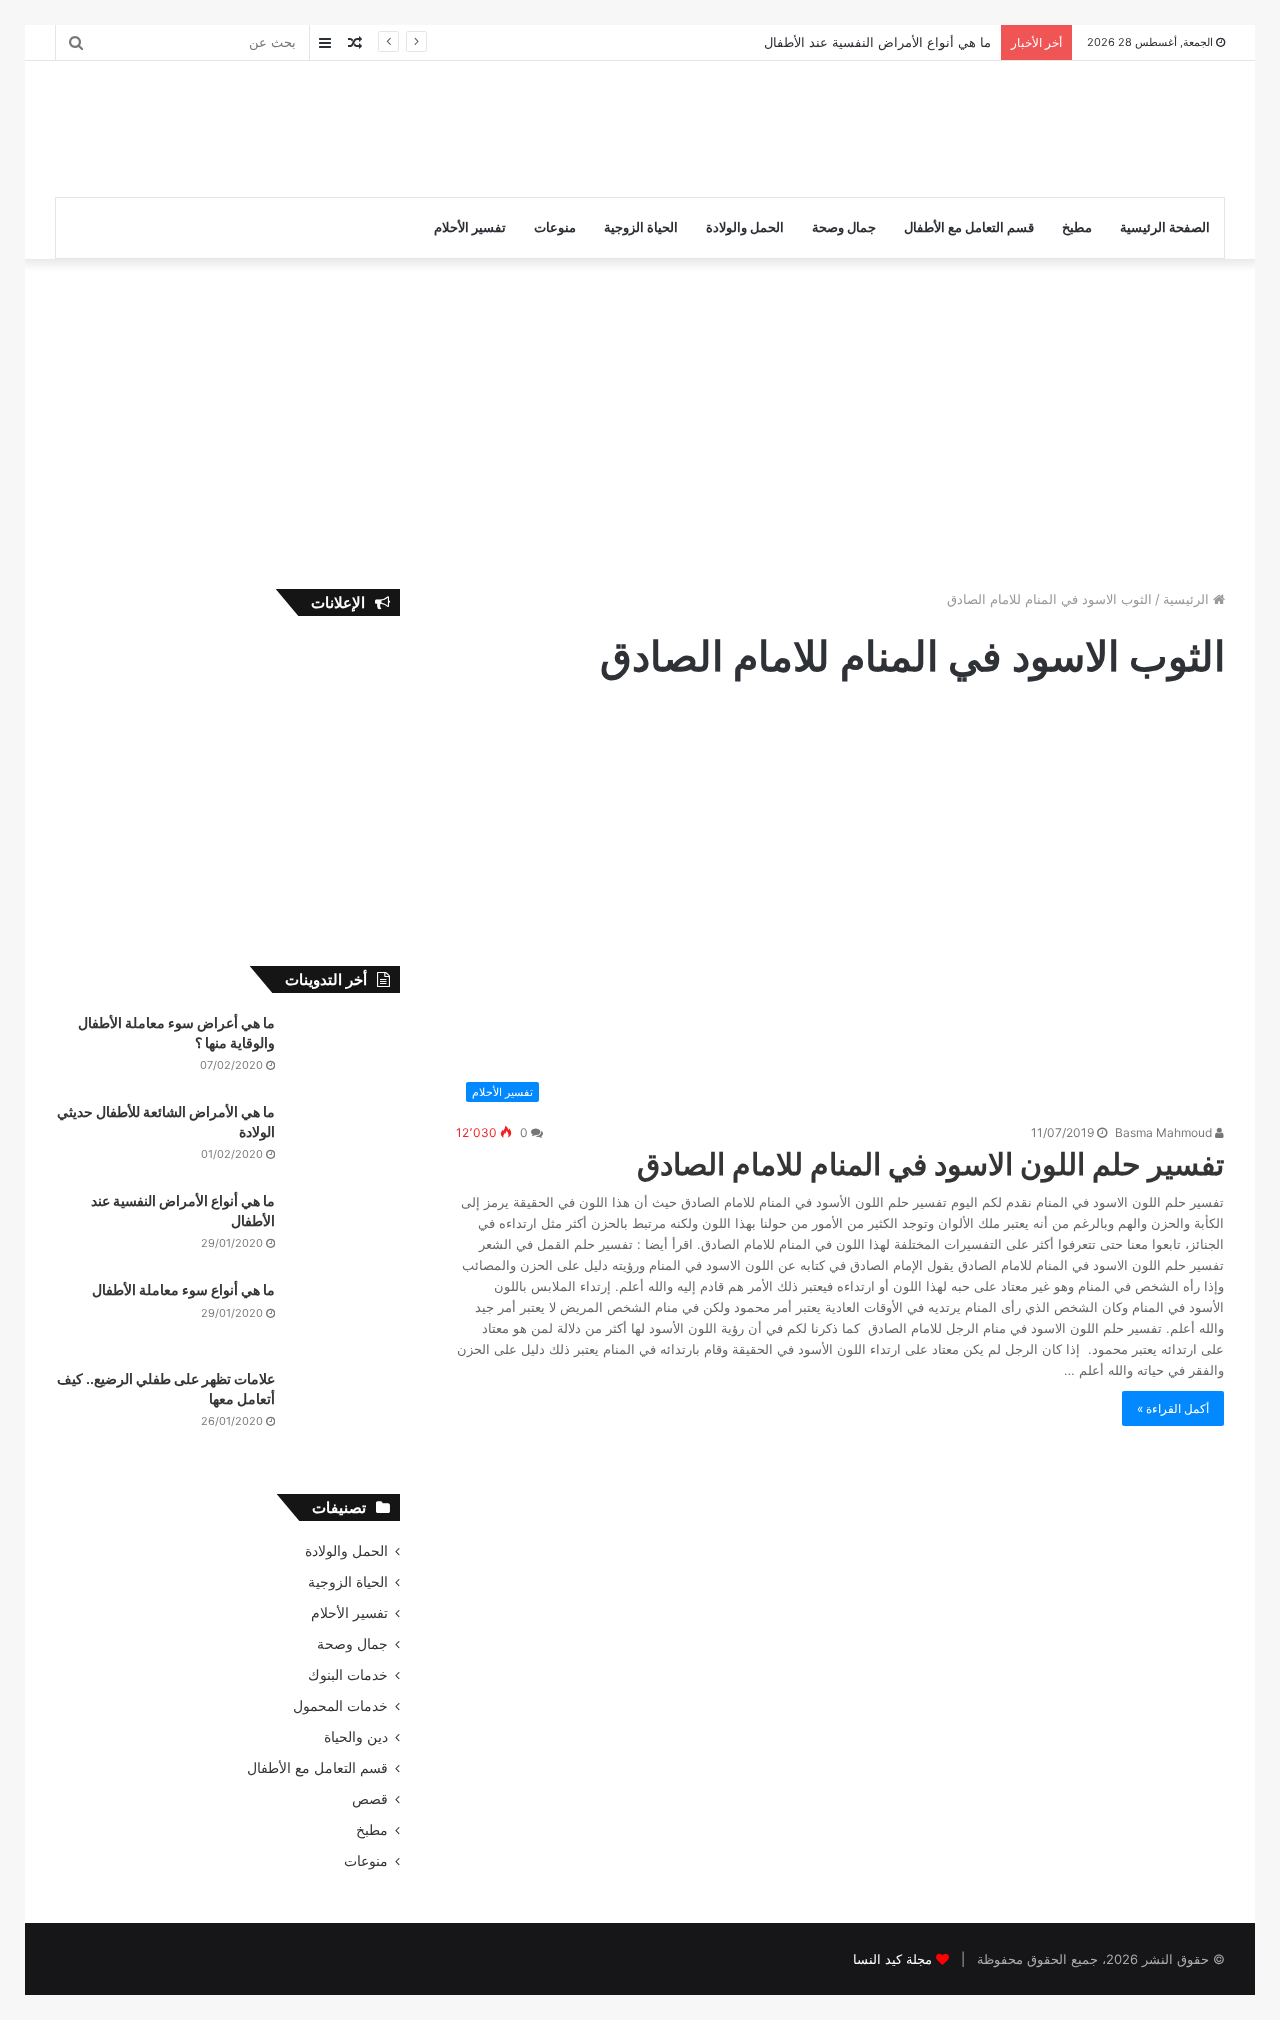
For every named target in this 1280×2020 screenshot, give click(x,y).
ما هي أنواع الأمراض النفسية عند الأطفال (877, 42)
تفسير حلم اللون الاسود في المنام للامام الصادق (930, 1164)
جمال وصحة (844, 227)
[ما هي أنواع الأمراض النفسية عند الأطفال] (345, 1228)
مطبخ (1077, 227)
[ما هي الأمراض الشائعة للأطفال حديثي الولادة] (345, 1139)
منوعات (555, 227)
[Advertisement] (440, 126)
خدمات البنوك (348, 1675)
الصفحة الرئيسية (1165, 227)
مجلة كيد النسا (892, 1959)
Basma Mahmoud (1165, 1132)
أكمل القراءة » (1173, 1408)
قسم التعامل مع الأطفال (969, 227)
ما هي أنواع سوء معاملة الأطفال (183, 1289)
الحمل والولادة (745, 227)
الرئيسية (1188, 599)
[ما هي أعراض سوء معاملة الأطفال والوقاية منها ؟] (345, 1050)
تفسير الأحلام (470, 227)
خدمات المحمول (340, 1706)
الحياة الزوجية (641, 227)
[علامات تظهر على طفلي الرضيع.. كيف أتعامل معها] (345, 1406)
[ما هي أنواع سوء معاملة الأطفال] (345, 1317)
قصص (370, 1799)
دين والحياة (356, 1737)
